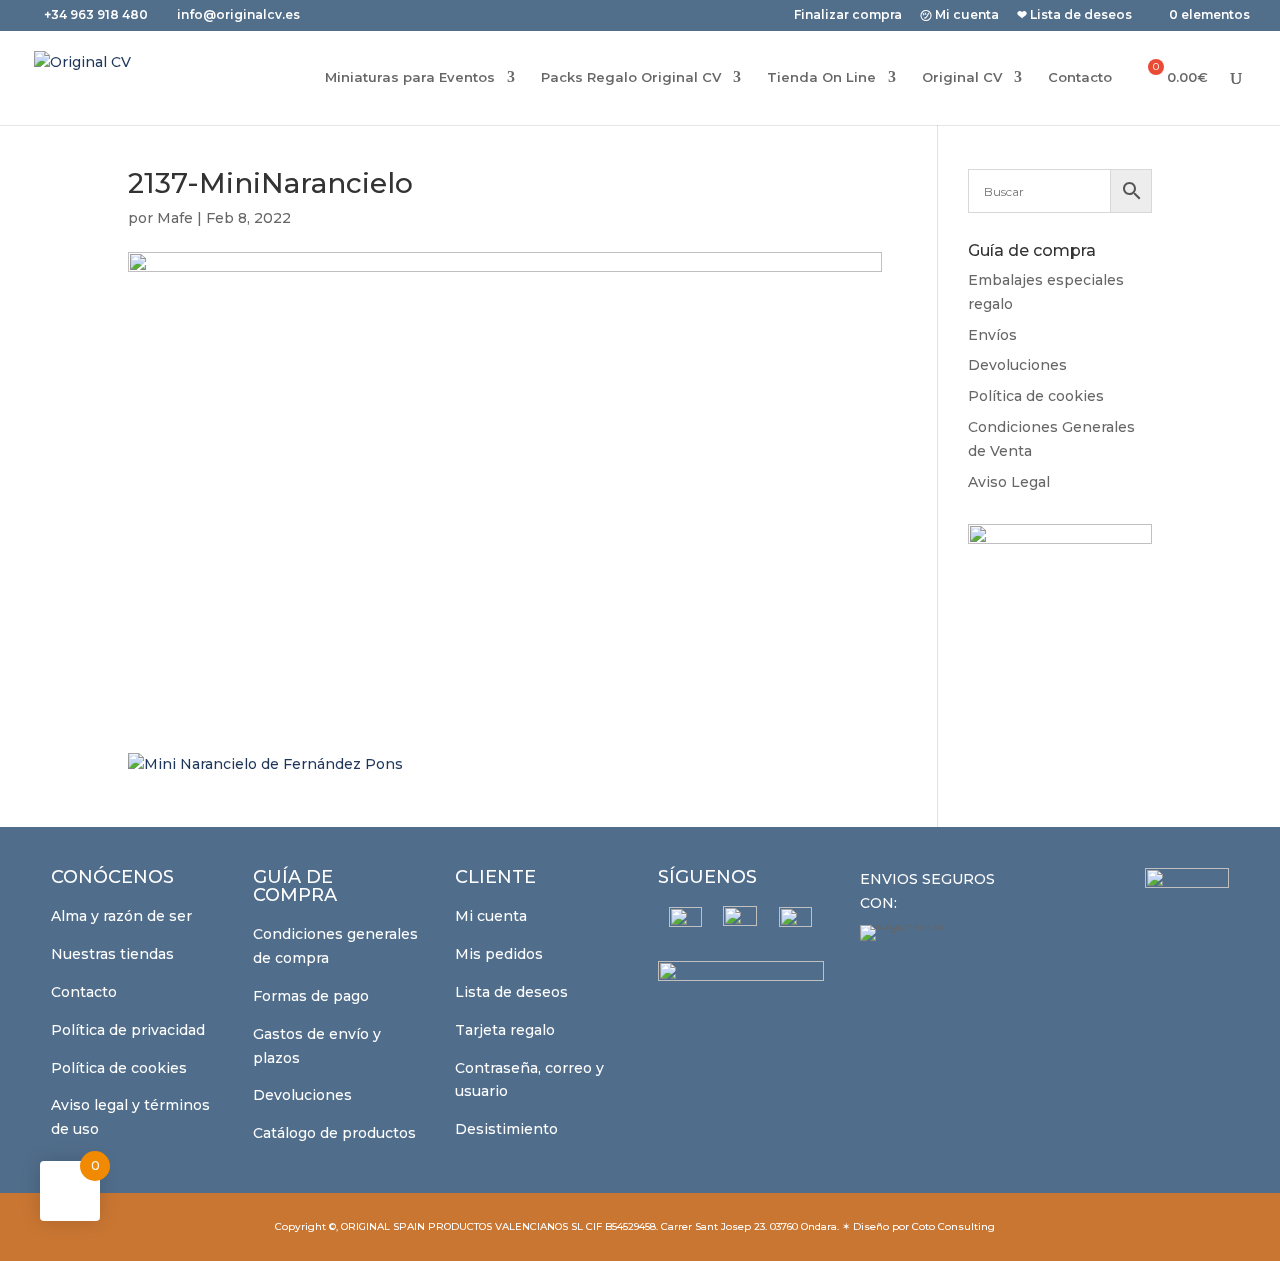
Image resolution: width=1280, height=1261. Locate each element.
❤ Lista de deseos (1074, 15)
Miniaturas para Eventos (410, 77)
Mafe (175, 218)
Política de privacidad (128, 1030)
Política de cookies (1036, 396)
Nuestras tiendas (112, 954)
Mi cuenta (491, 916)
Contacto (1080, 77)
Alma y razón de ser (121, 916)
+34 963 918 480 (97, 14)
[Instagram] (740, 923)
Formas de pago (311, 996)
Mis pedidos (499, 954)
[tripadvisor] (795, 923)
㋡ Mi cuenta (959, 15)
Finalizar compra (848, 15)
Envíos (992, 335)
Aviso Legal (1009, 482)
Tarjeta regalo (505, 1030)
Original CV (962, 77)
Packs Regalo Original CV (631, 77)
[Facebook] (685, 923)
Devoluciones (1017, 365)
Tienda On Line (821, 77)
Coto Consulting (953, 1226)
